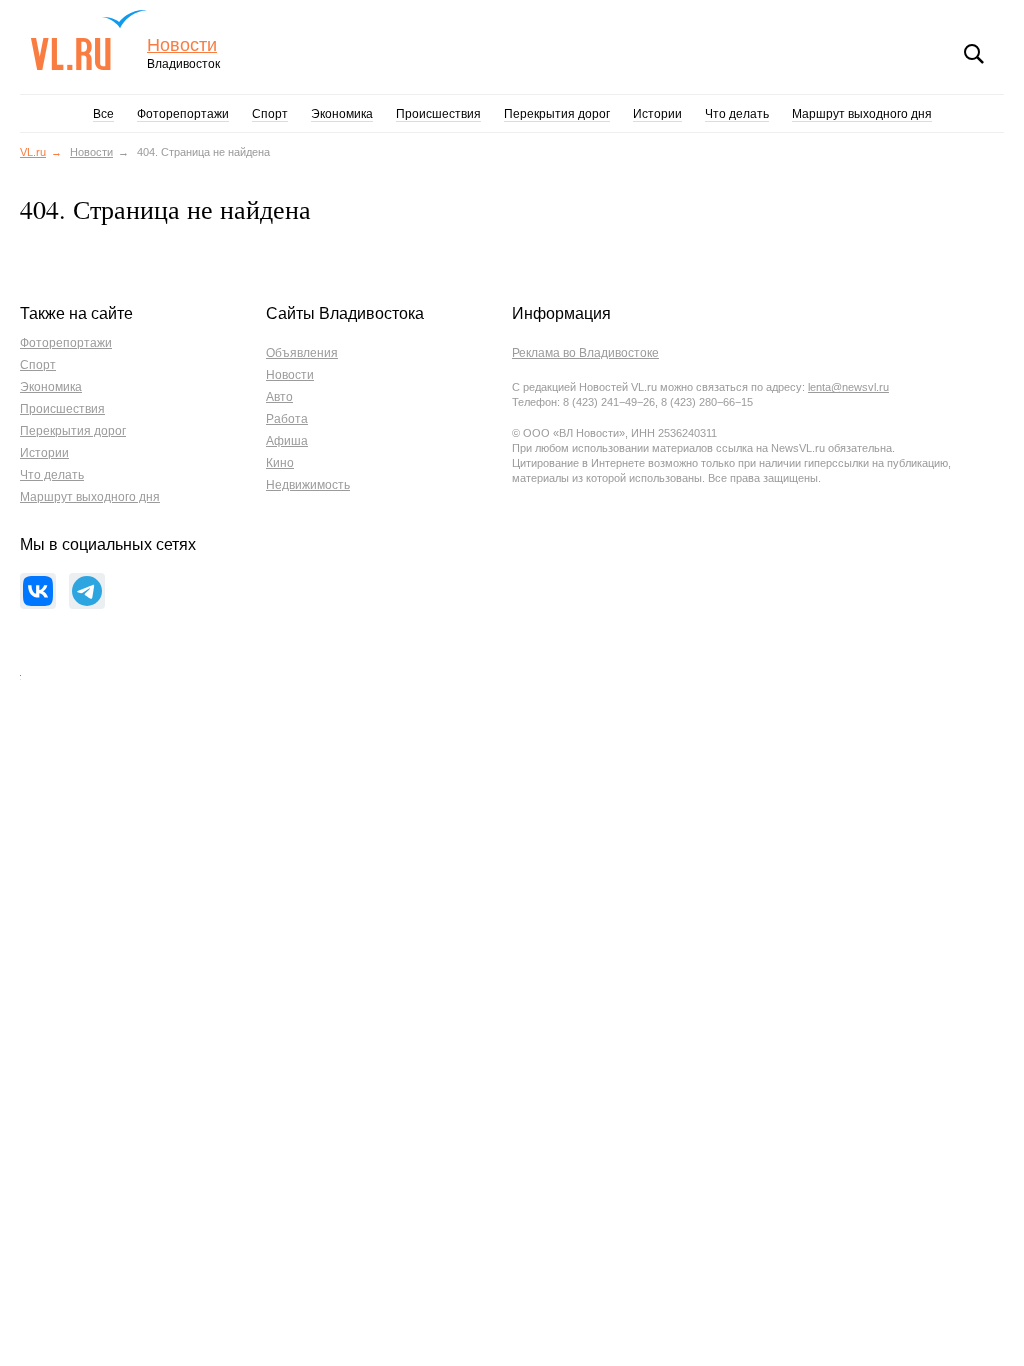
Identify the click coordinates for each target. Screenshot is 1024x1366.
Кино (280, 463)
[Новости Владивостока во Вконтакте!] (38, 591)
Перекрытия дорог (557, 114)
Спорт (270, 114)
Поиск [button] (974, 54)
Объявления (302, 353)
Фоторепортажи (183, 114)
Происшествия (438, 114)
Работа (287, 419)
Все (103, 114)
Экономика (342, 114)
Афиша (287, 441)
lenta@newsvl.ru (848, 387)
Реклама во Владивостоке (585, 353)
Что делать (737, 114)
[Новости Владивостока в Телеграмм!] (87, 591)
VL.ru (88, 40)
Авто (279, 397)
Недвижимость (308, 485)
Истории (657, 114)
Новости (182, 45)
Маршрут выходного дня (862, 114)
